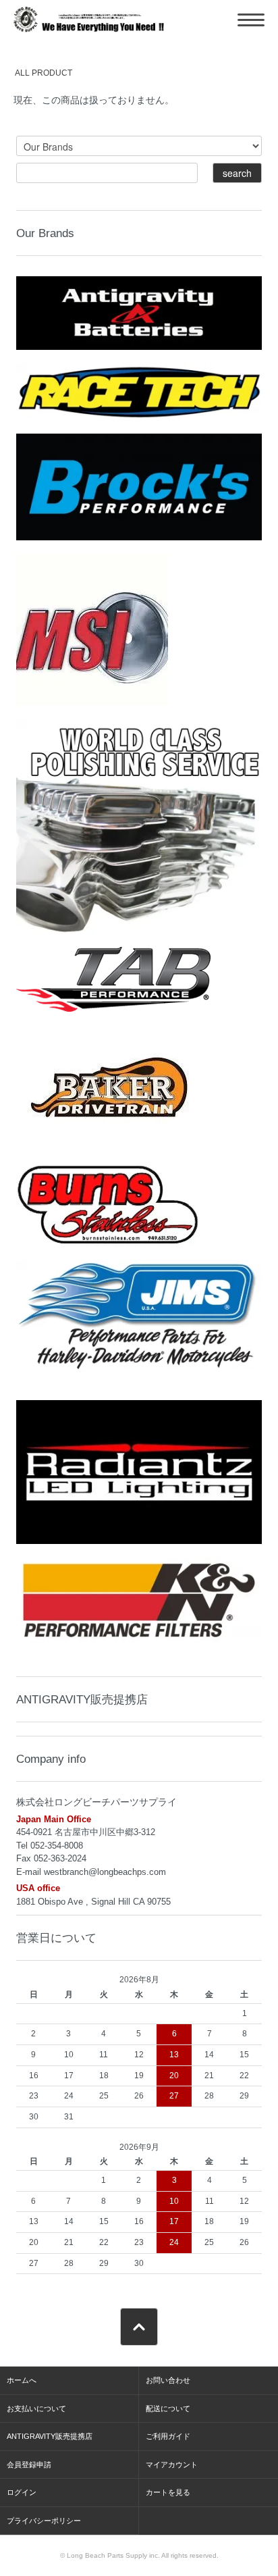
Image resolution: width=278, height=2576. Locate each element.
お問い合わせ (168, 2380)
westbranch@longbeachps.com (105, 1872)
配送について (168, 2408)
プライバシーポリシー (44, 2521)
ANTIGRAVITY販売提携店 (82, 1699)
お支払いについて (36, 2408)
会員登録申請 (29, 2465)
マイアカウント (172, 2465)
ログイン (22, 2492)
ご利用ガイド (168, 2436)
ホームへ (22, 2380)
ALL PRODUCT (44, 73)
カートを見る (168, 2492)
